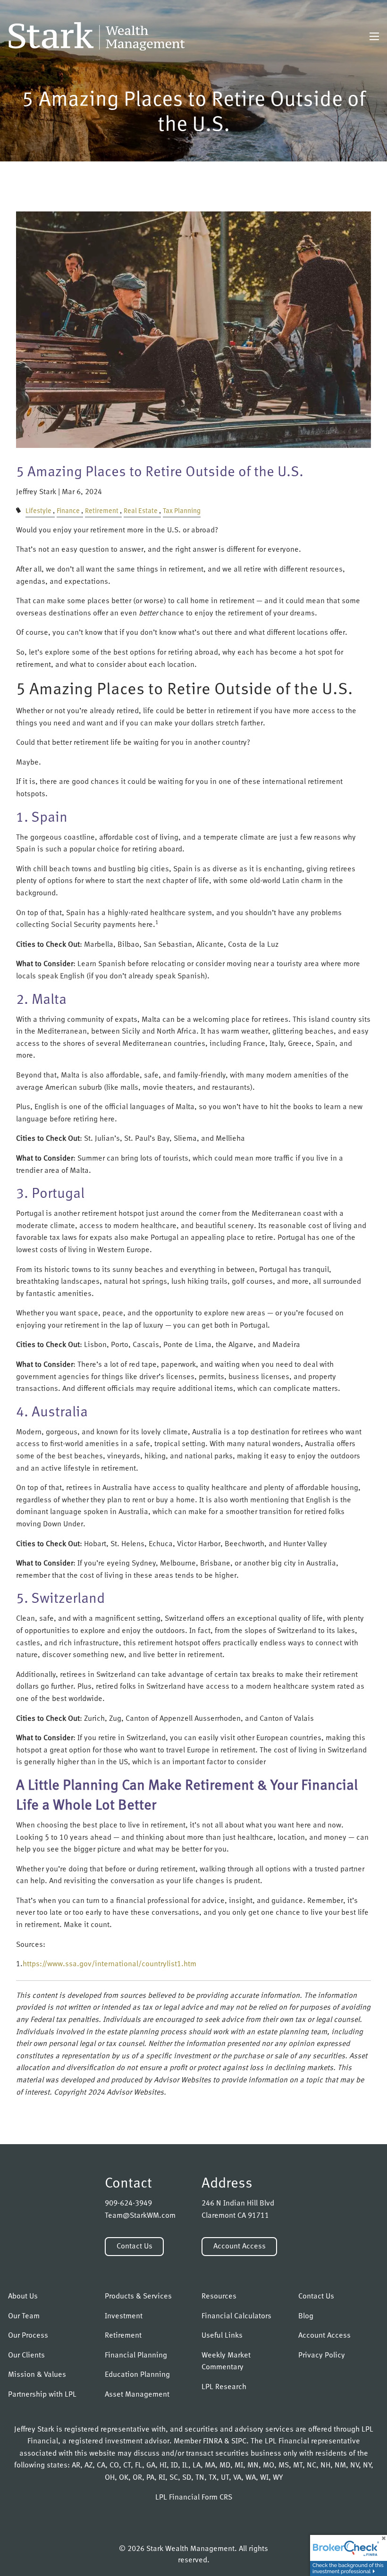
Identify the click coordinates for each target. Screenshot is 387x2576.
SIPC (239, 2441)
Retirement (102, 511)
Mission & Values (37, 2375)
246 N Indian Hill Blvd (238, 2204)
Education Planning (137, 2375)
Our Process (28, 2336)
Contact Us (135, 2247)
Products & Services (138, 2297)
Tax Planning (182, 511)
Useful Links (222, 2336)
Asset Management (137, 2395)
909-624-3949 (128, 2204)
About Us (23, 2297)
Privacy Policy (322, 2356)
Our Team (24, 2316)
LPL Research (224, 2387)
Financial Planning (136, 2356)
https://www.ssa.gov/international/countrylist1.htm (109, 1964)
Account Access (240, 2247)
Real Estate (141, 511)
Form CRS (217, 2498)
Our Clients (26, 2356)
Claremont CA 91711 (235, 2216)
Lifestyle (38, 511)
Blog (306, 2316)
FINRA (213, 2441)
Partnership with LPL (42, 2395)
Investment (124, 2316)
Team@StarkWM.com (140, 2216)
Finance (68, 511)
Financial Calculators (236, 2316)
